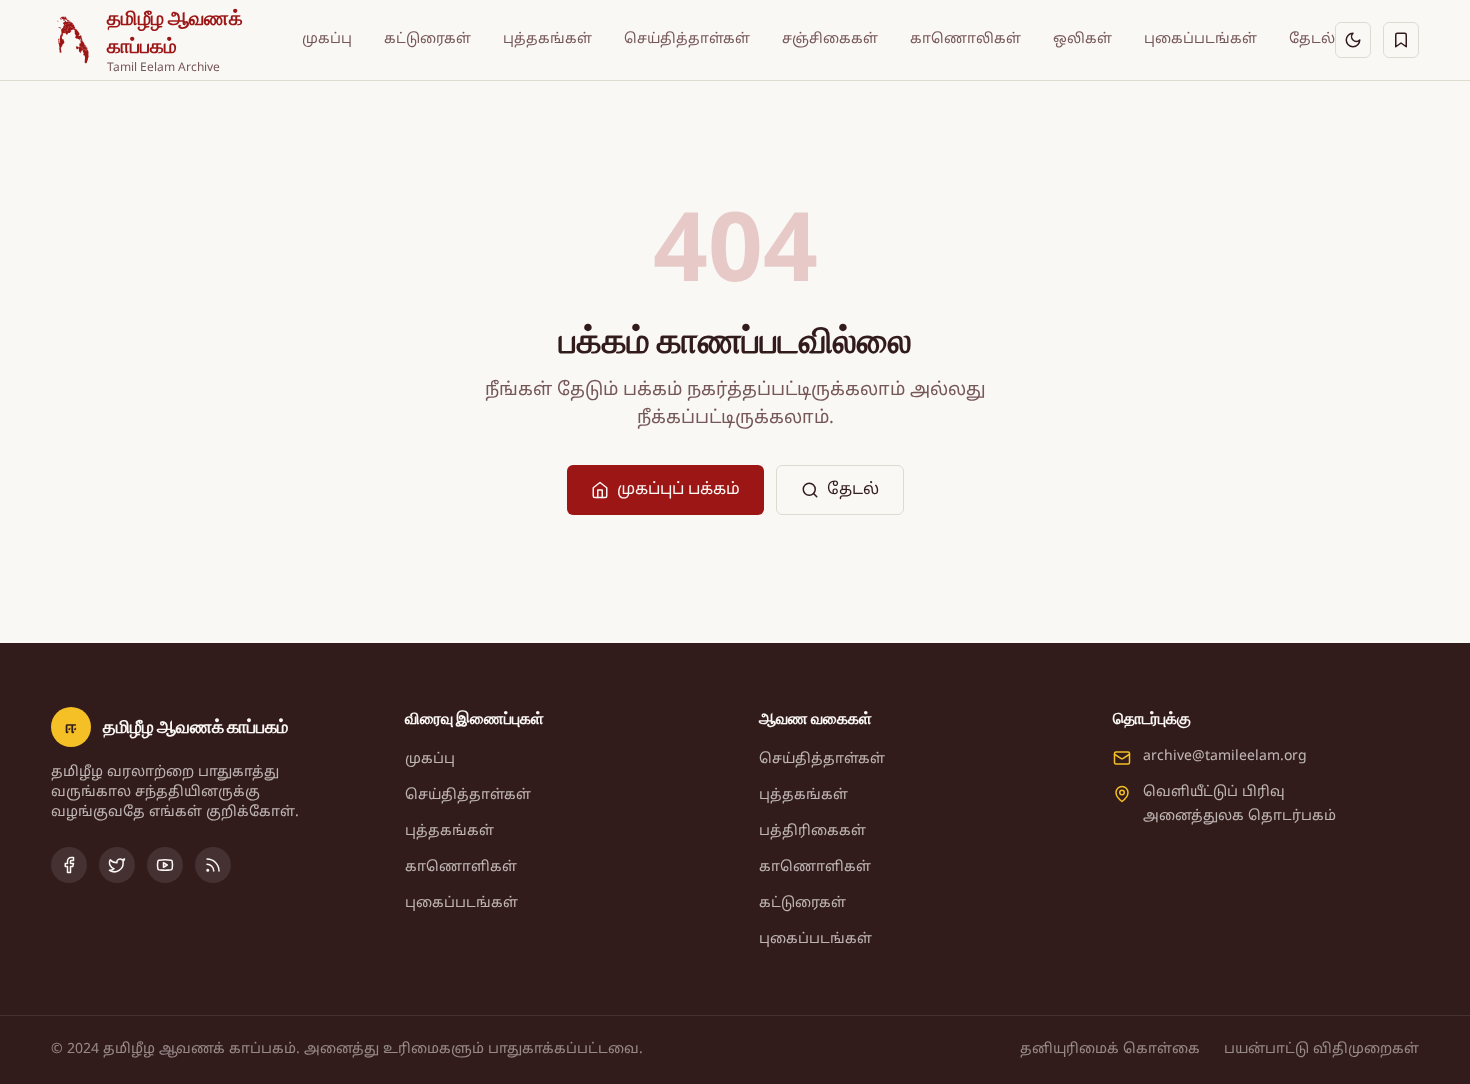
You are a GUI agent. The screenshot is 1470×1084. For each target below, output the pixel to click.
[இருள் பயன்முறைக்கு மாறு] (1353, 40)
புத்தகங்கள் (547, 39)
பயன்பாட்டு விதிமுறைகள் (1321, 1049)
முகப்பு (327, 39)
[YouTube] (165, 865)
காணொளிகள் (461, 867)
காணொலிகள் (965, 39)
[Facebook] (69, 865)
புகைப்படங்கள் (1200, 39)
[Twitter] (117, 865)
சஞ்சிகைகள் (830, 39)
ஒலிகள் (1082, 39)
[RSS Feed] (213, 865)
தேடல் (1312, 39)
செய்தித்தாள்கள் (687, 39)
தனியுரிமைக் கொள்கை (1110, 1049)
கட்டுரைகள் (427, 39)
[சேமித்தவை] (1401, 40)
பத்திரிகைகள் (812, 831)
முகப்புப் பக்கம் (678, 490)
